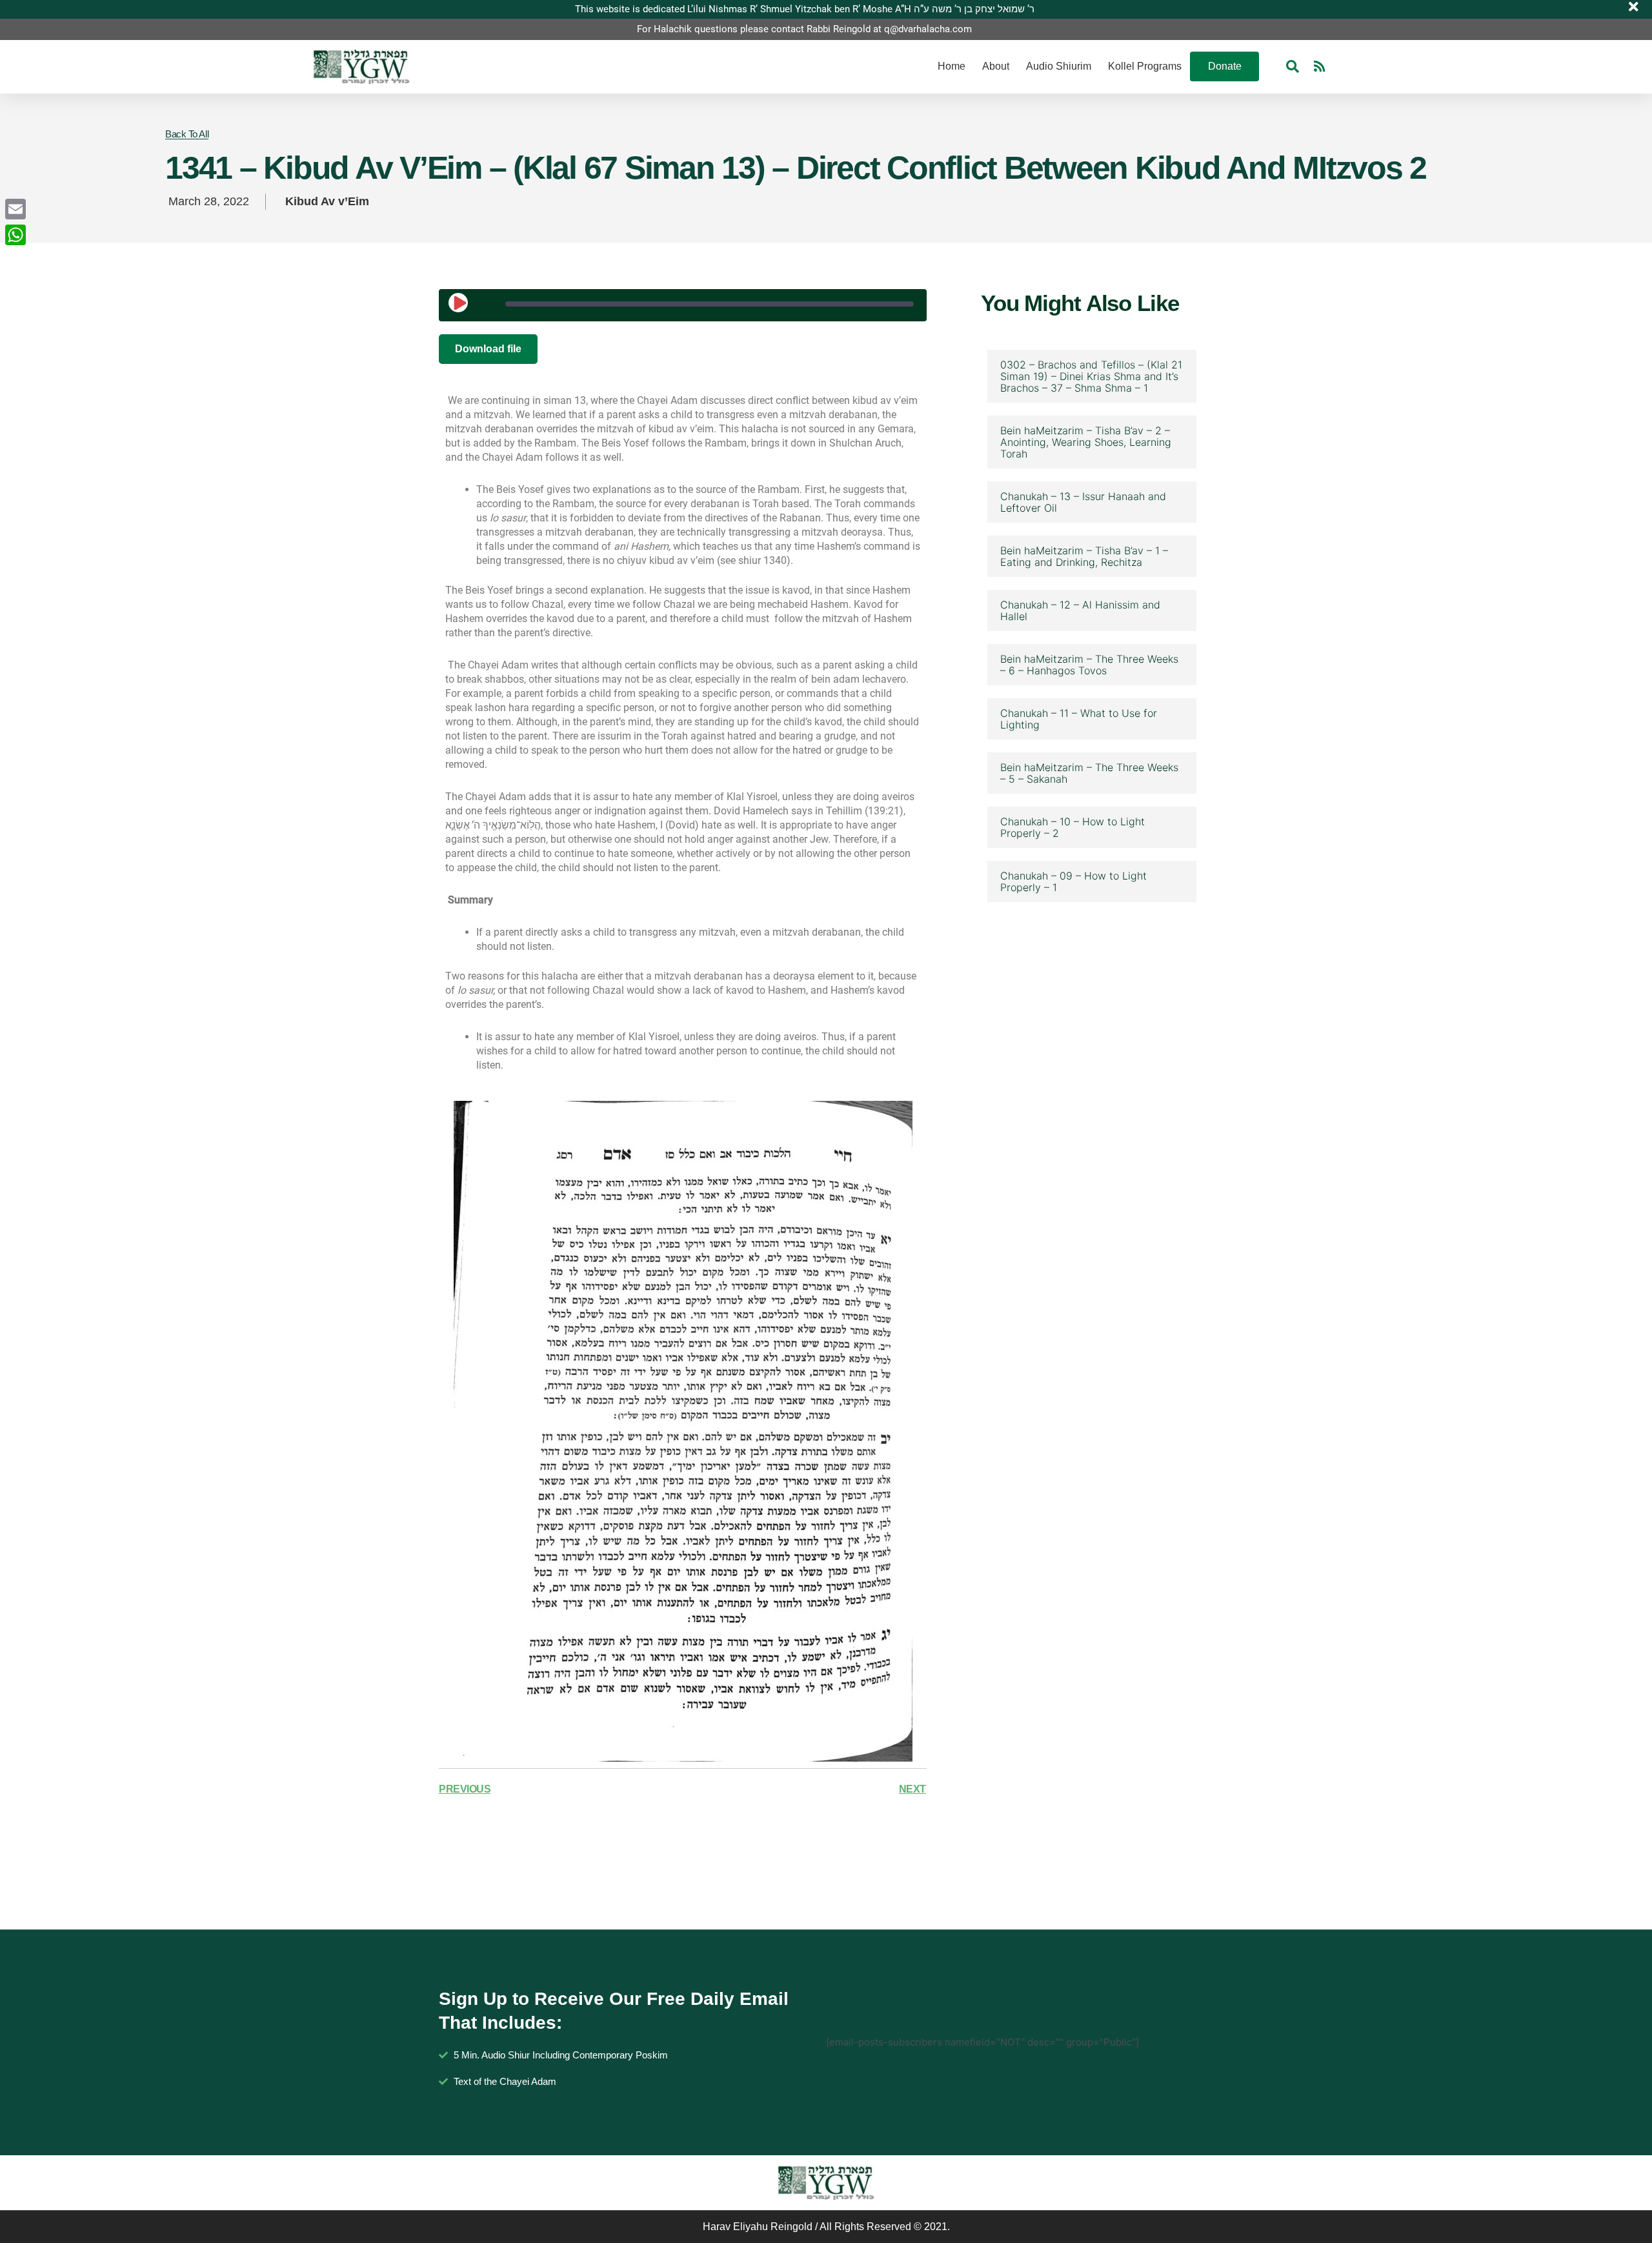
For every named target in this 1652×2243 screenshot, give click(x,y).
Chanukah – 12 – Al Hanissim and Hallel (1080, 610)
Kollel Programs (1145, 66)
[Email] (15, 209)
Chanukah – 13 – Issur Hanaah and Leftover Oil (1083, 502)
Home (952, 66)
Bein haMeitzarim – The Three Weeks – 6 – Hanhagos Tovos (1089, 665)
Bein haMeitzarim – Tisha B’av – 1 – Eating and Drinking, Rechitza (1084, 556)
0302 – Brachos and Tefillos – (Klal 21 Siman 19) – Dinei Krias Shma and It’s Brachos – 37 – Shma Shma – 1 (1091, 376)
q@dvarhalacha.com (928, 29)
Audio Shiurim (1059, 66)
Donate (1225, 66)
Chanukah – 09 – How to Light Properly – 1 (1073, 881)
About (996, 66)
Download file (488, 349)
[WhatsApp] (15, 235)
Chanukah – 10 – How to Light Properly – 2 (1073, 827)
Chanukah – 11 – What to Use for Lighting (1079, 719)
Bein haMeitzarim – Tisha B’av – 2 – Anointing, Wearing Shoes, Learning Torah (1086, 442)
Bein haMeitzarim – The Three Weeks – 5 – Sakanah (1089, 773)
